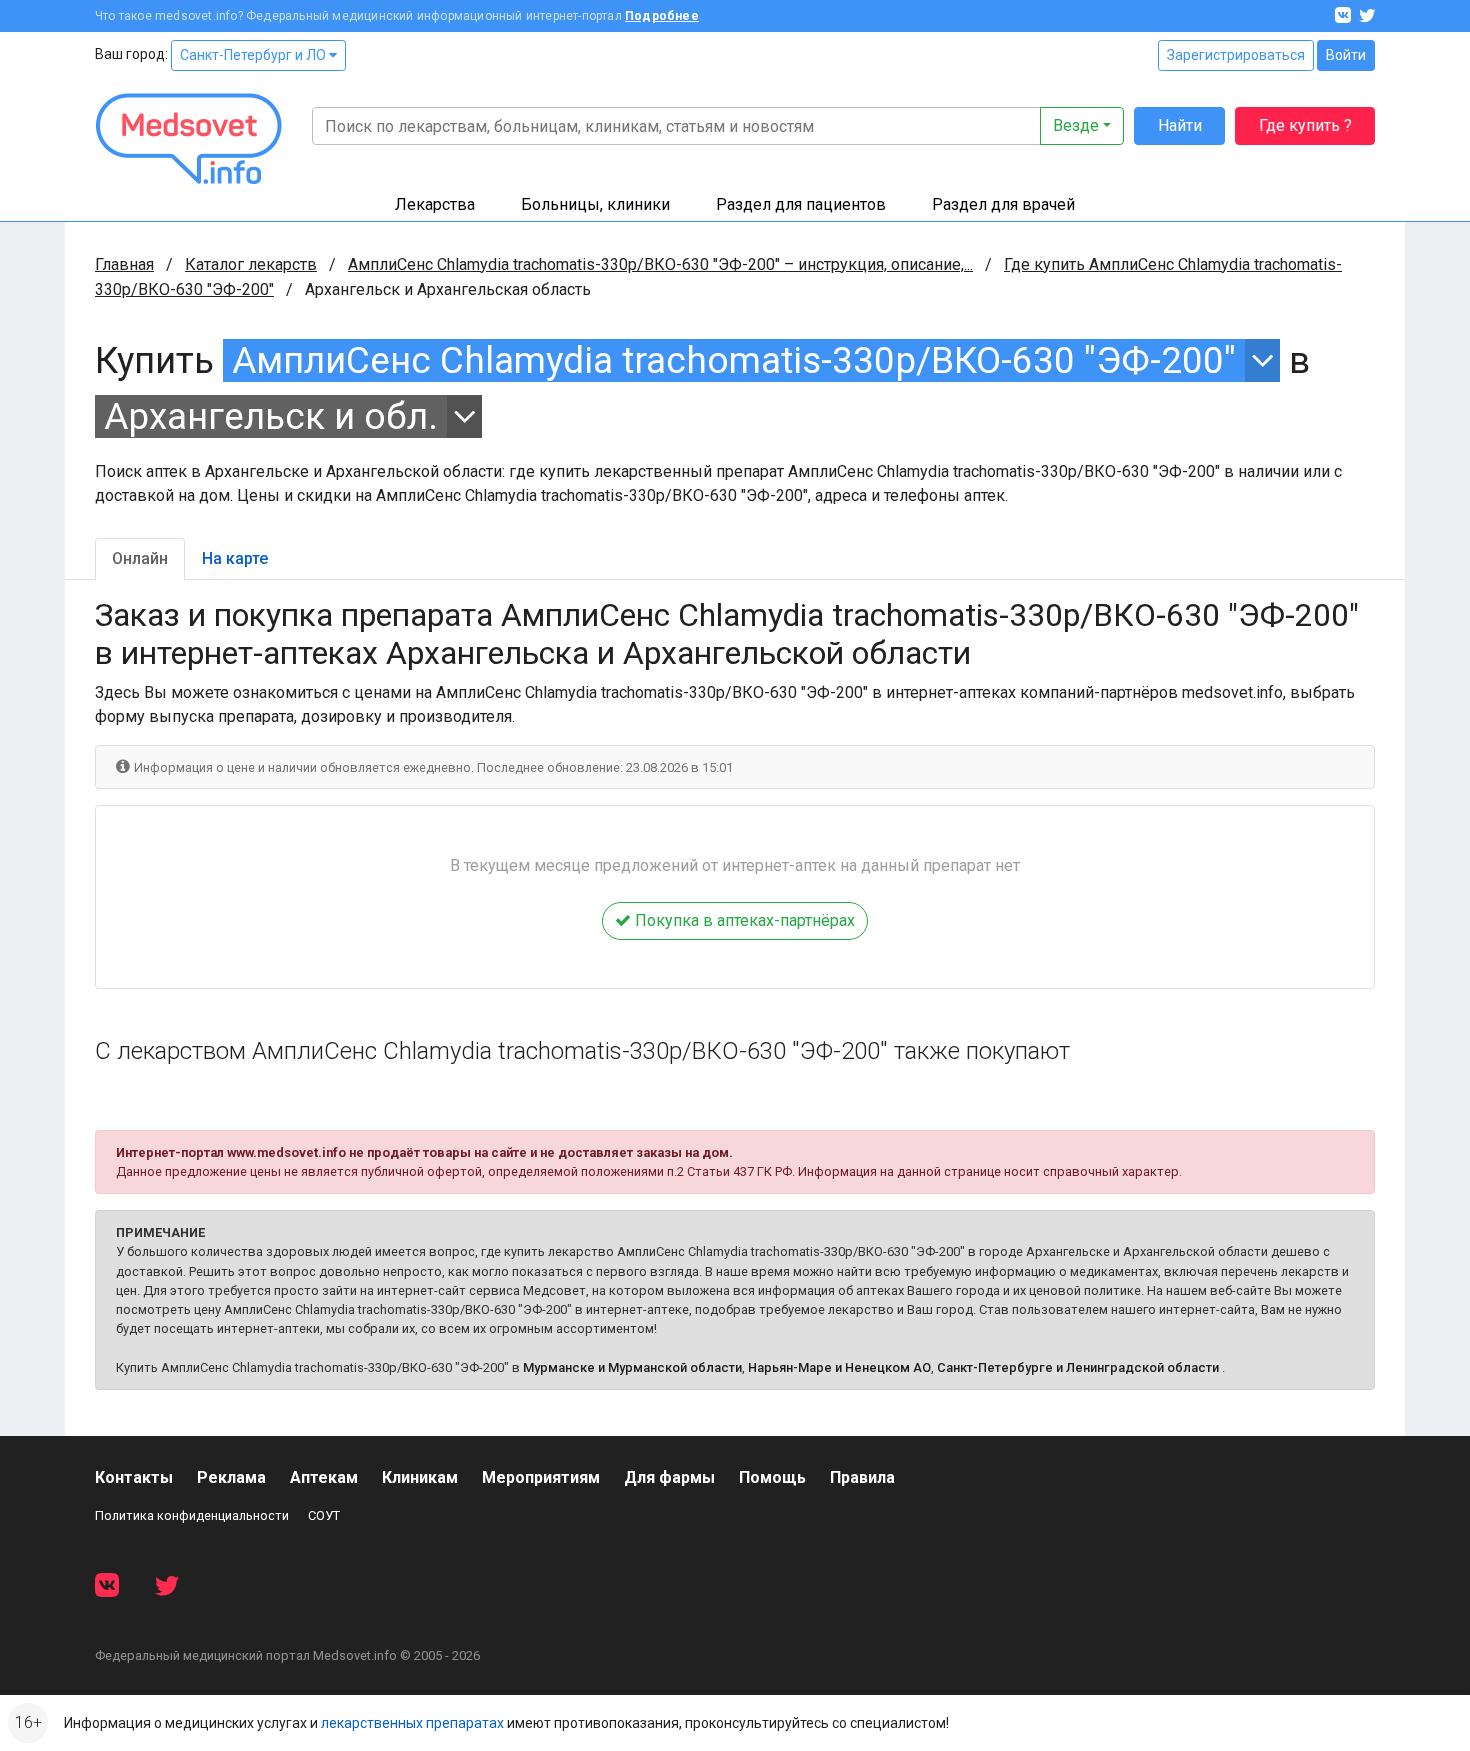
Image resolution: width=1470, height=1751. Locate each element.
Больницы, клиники (595, 204)
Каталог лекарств (251, 264)
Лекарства (435, 204)
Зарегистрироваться (1236, 55)
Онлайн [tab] (140, 558)
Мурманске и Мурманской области (632, 1367)
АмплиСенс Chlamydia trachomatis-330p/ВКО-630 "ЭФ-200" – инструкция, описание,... (660, 264)
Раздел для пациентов (801, 204)
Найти (1180, 125)
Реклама (231, 1477)
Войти (1346, 55)
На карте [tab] (235, 558)
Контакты (134, 1477)
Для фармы (669, 1477)
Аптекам (324, 1477)
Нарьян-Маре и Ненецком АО (839, 1367)
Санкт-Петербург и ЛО (254, 55)
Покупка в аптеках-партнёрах (743, 920)
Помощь (772, 1477)
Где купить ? (1305, 125)
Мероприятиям (541, 1477)
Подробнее (662, 16)
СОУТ (324, 1515)
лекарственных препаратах (412, 1723)
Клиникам (420, 1477)
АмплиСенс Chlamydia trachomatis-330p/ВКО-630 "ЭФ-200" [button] (734, 360)
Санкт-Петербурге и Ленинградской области (1078, 1367)
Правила (862, 1477)
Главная (124, 264)
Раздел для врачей (1003, 204)
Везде (1076, 125)
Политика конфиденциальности (192, 1515)
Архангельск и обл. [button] (271, 416)
